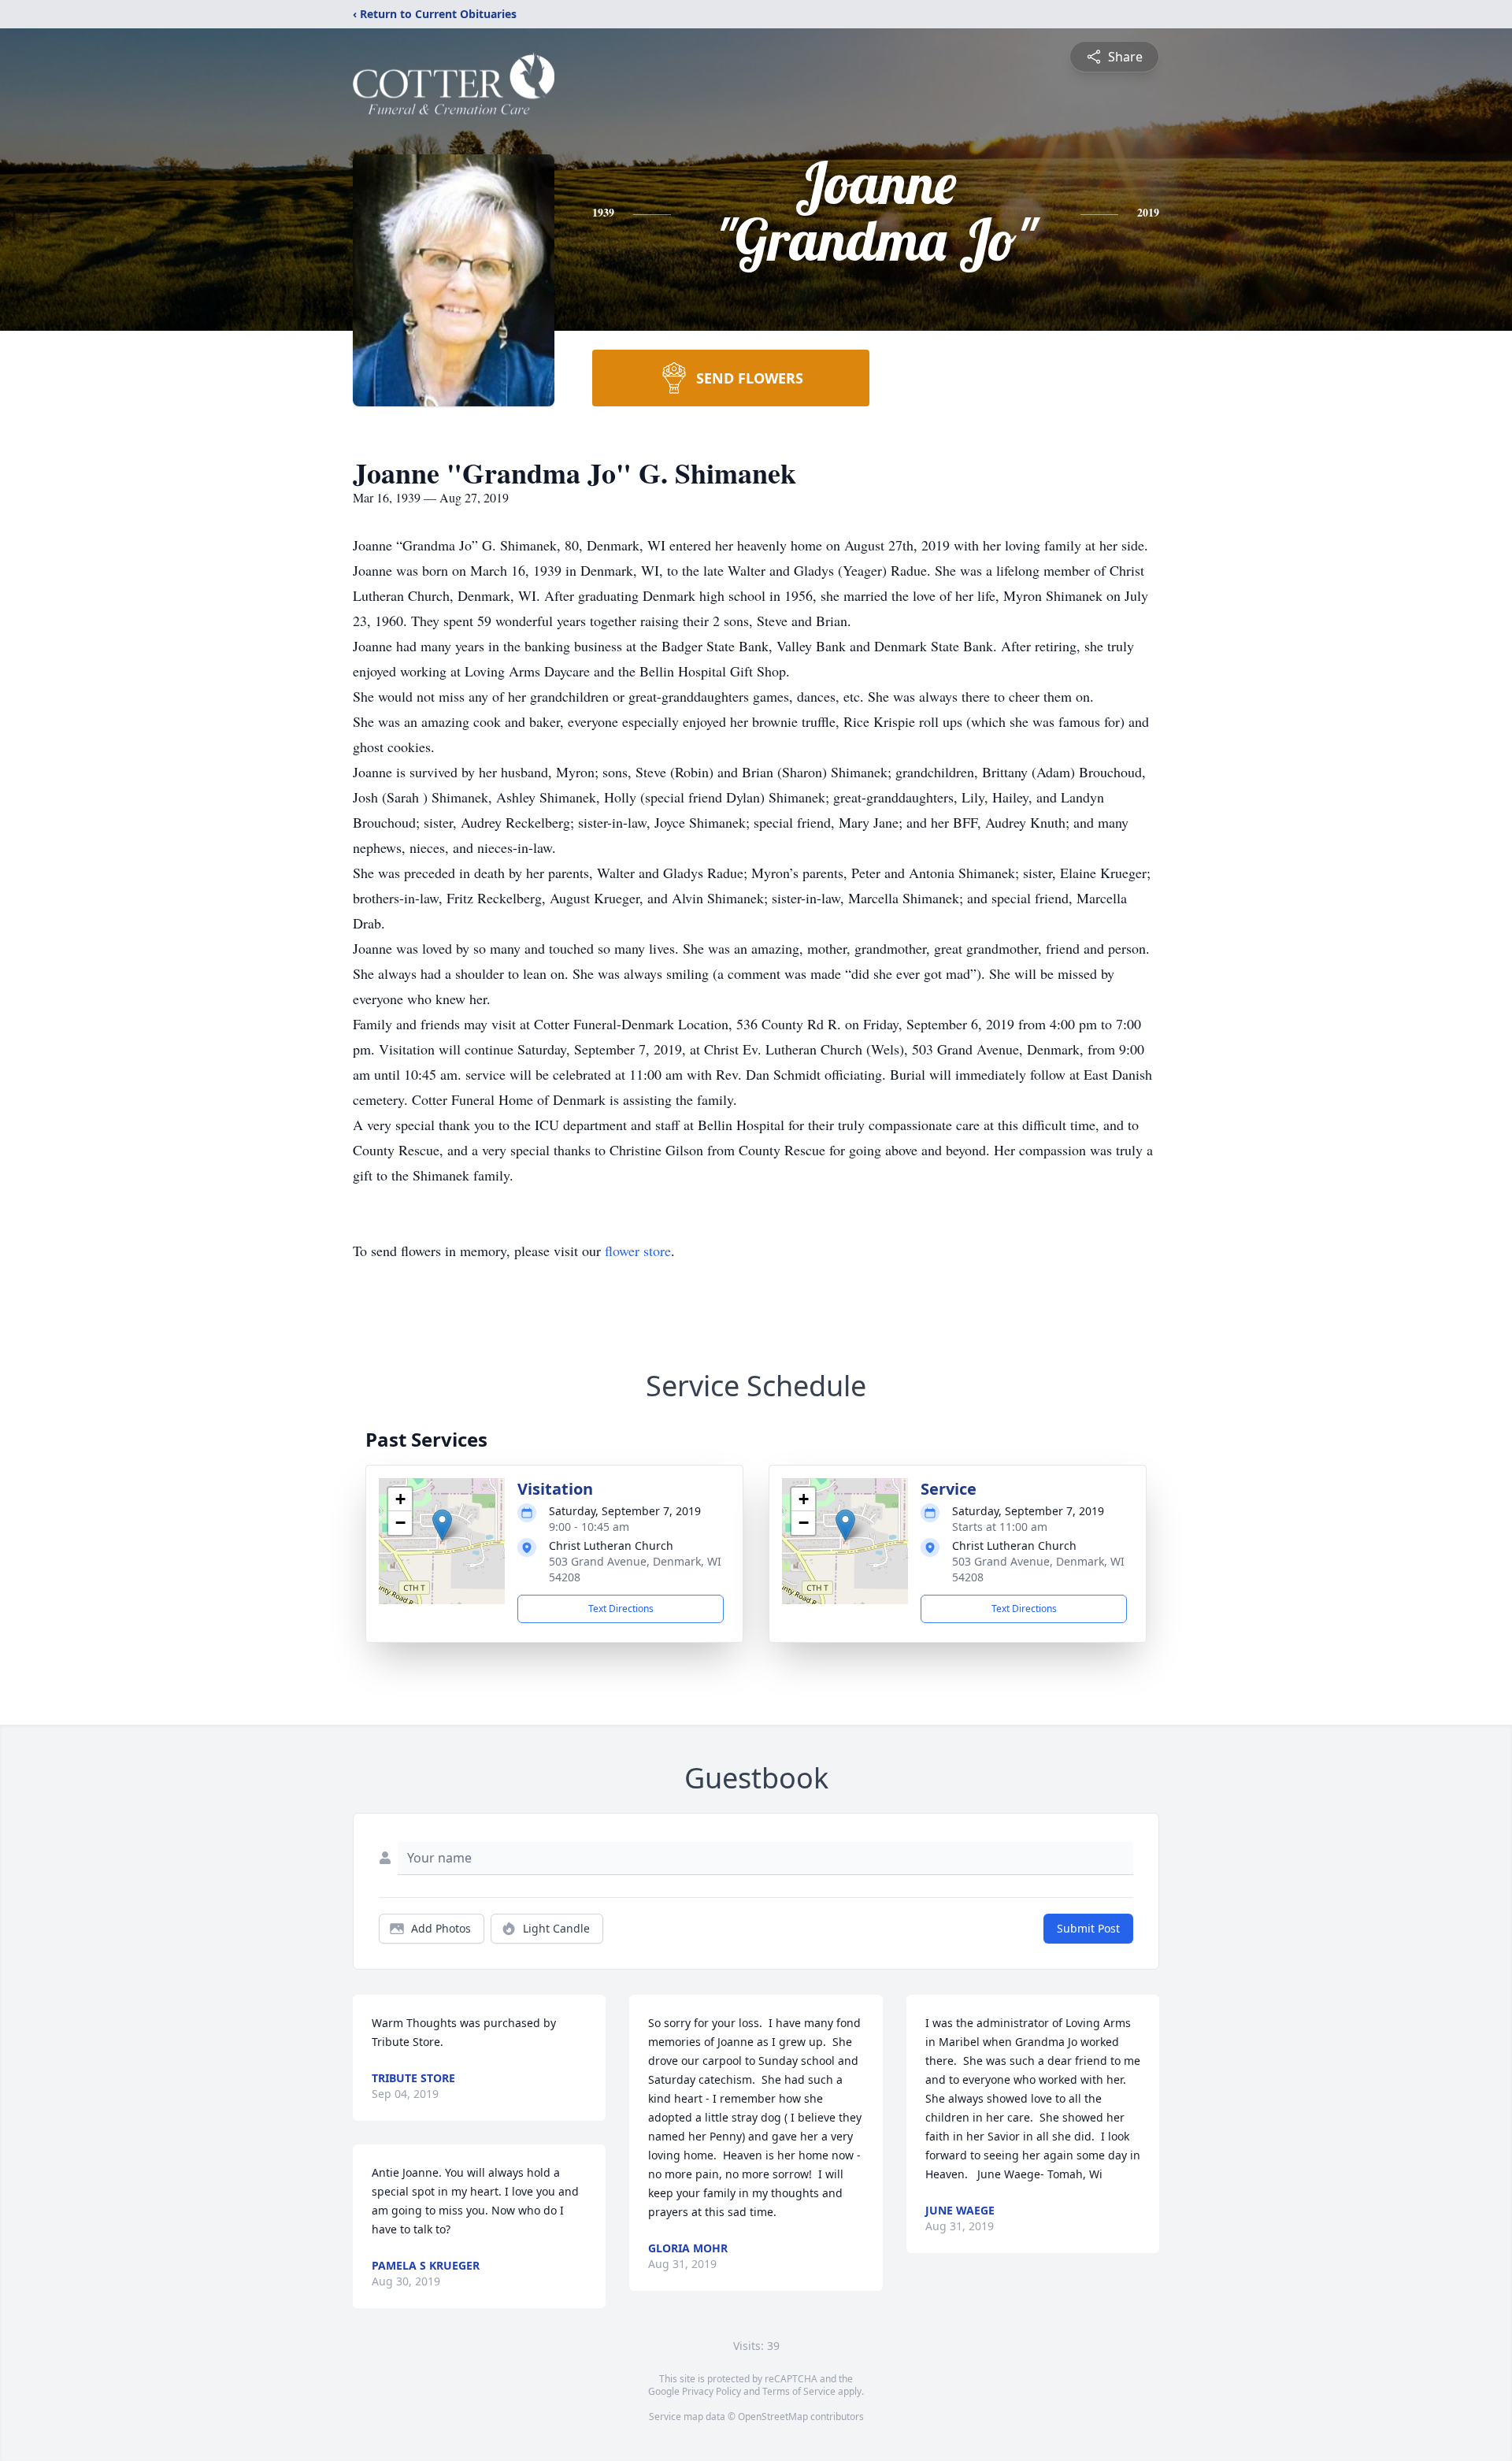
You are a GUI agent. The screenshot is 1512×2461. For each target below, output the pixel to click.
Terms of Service (799, 2391)
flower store (638, 1251)
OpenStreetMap (773, 2417)
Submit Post (1088, 1928)
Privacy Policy (712, 2391)
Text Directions (621, 1609)
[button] (442, 1525)
